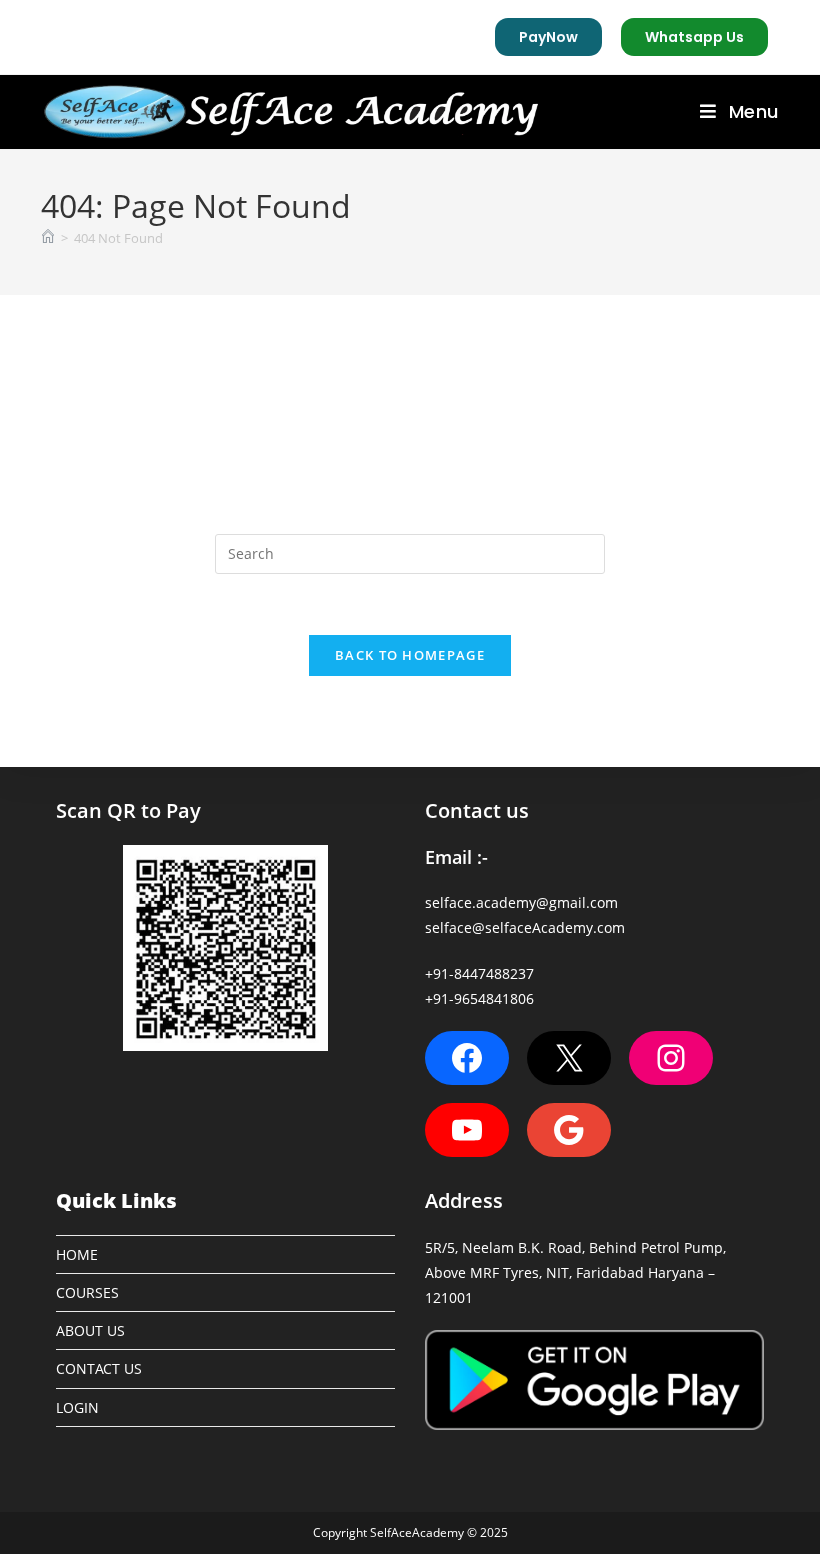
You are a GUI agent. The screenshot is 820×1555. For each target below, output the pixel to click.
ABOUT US (90, 1330)
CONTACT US (99, 1368)
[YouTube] (467, 1130)
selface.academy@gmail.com (521, 902)
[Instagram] (671, 1058)
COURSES (87, 1292)
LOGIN (77, 1407)
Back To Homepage (410, 655)
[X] (569, 1058)
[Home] (48, 238)
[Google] (569, 1130)
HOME (77, 1254)
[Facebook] (467, 1058)
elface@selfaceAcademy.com (528, 927)
